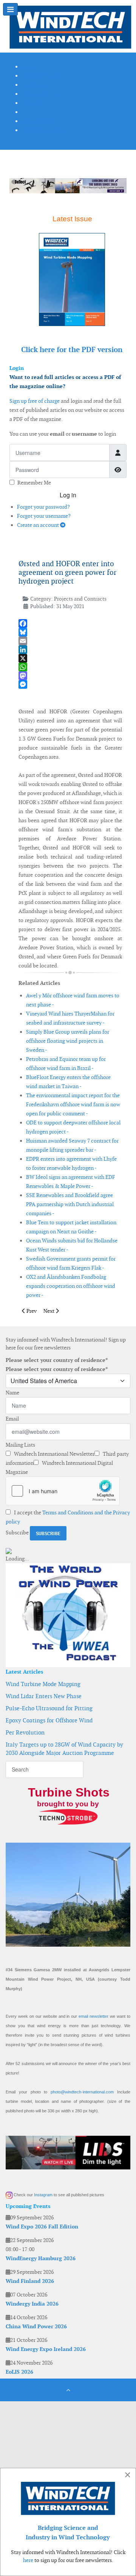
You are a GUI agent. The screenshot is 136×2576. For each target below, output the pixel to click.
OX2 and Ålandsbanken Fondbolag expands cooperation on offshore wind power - (71, 1286)
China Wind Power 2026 (36, 2326)
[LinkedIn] (70, 650)
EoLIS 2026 (19, 2372)
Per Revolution (25, 1732)
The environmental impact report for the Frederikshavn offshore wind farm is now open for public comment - (73, 1104)
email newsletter (93, 2016)
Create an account (39, 525)
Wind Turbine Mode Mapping (43, 1684)
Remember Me (34, 483)
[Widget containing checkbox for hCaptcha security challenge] (63, 1491)
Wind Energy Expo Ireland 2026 (46, 2349)
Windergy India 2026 (32, 2304)
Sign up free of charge (35, 401)
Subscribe (17, 1533)
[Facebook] (70, 623)
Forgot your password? (43, 507)
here (28, 2560)
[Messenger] (70, 684)
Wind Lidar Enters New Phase (44, 1696)
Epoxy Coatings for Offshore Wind (49, 1720)
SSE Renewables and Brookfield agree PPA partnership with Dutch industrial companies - (70, 1204)
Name (12, 1393)
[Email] (70, 641)
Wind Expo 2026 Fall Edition (42, 2227)
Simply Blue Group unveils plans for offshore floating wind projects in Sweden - (68, 1041)
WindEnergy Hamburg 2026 (41, 2258)
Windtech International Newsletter (54, 1454)
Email (12, 1419)
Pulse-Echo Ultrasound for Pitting (49, 1708)
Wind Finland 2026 (30, 2281)
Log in (68, 495)
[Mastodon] (70, 676)
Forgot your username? (44, 516)
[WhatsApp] (70, 667)
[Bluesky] (70, 632)
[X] (70, 658)
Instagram (43, 2195)
